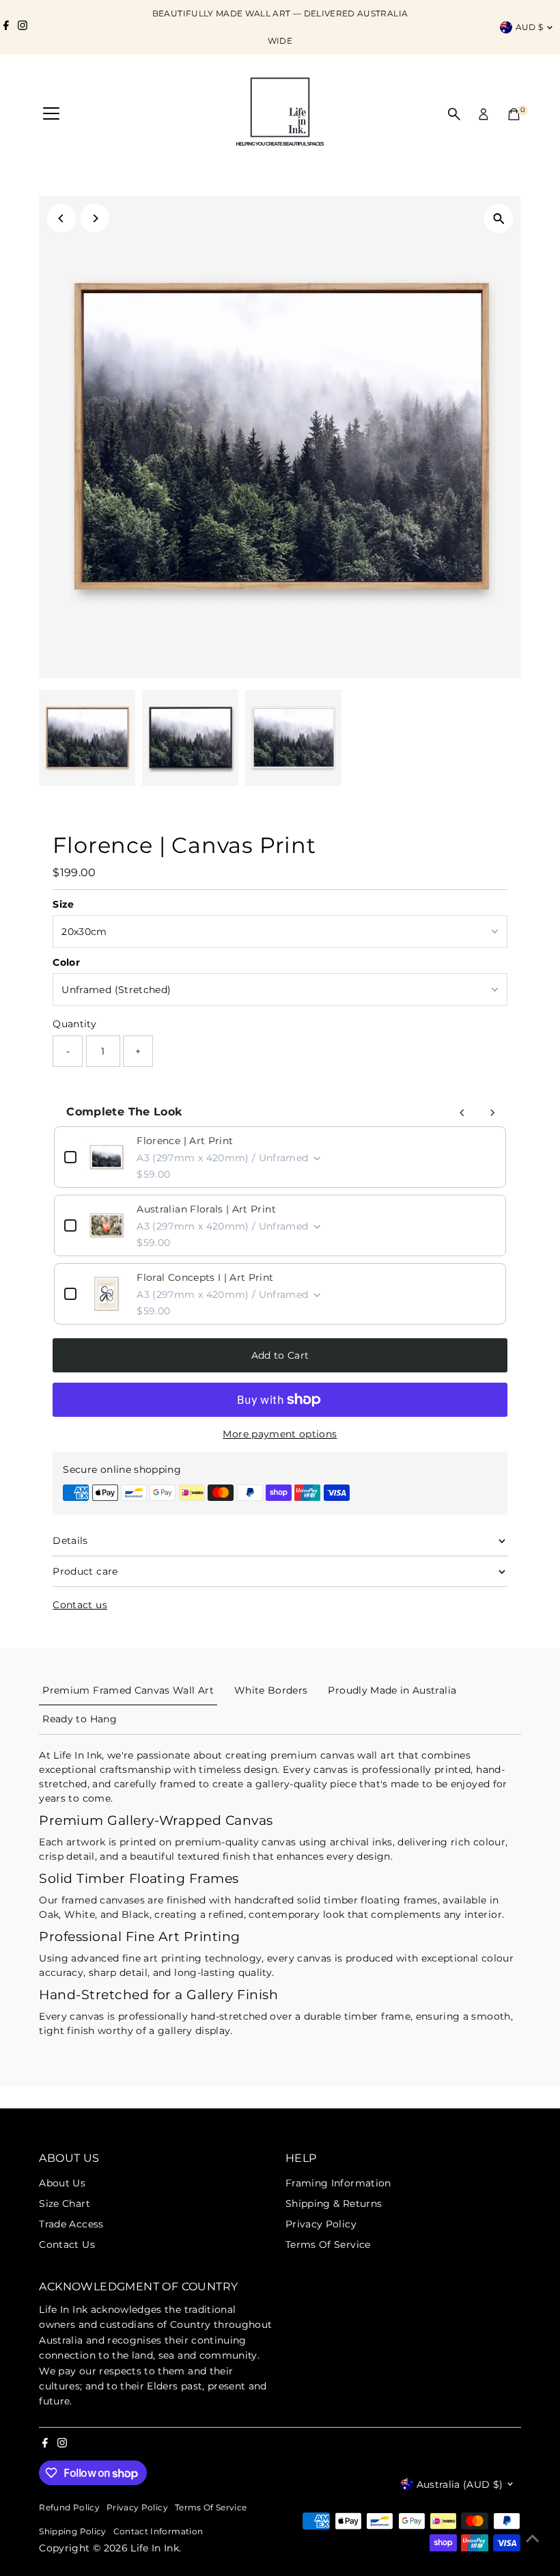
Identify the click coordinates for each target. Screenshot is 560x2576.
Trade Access (71, 2224)
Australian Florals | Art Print (206, 1209)
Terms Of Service (328, 2245)
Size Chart (65, 2204)
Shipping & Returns (334, 2204)
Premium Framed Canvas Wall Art (128, 1690)
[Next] (95, 218)
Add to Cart (280, 1355)
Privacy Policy (321, 2224)
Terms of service (211, 2508)
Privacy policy (137, 2508)
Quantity (74, 1024)
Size (63, 904)
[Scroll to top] (533, 2538)
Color (66, 962)
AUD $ (530, 27)
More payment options (280, 1434)
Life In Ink (155, 2548)
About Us (62, 2183)
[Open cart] (514, 114)
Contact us (80, 1605)
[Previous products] (462, 1113)
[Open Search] (454, 114)
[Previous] (61, 218)
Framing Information (338, 2183)
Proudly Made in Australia (392, 1690)
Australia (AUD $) (460, 2484)
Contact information (158, 2532)
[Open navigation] (51, 114)
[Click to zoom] (499, 218)
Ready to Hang (80, 1719)
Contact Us (67, 2245)
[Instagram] (23, 27)
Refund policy (69, 2508)
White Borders (271, 1690)
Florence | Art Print (185, 1141)
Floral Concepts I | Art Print (205, 1277)
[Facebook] (6, 27)
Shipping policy (72, 2532)
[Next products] (492, 1113)
